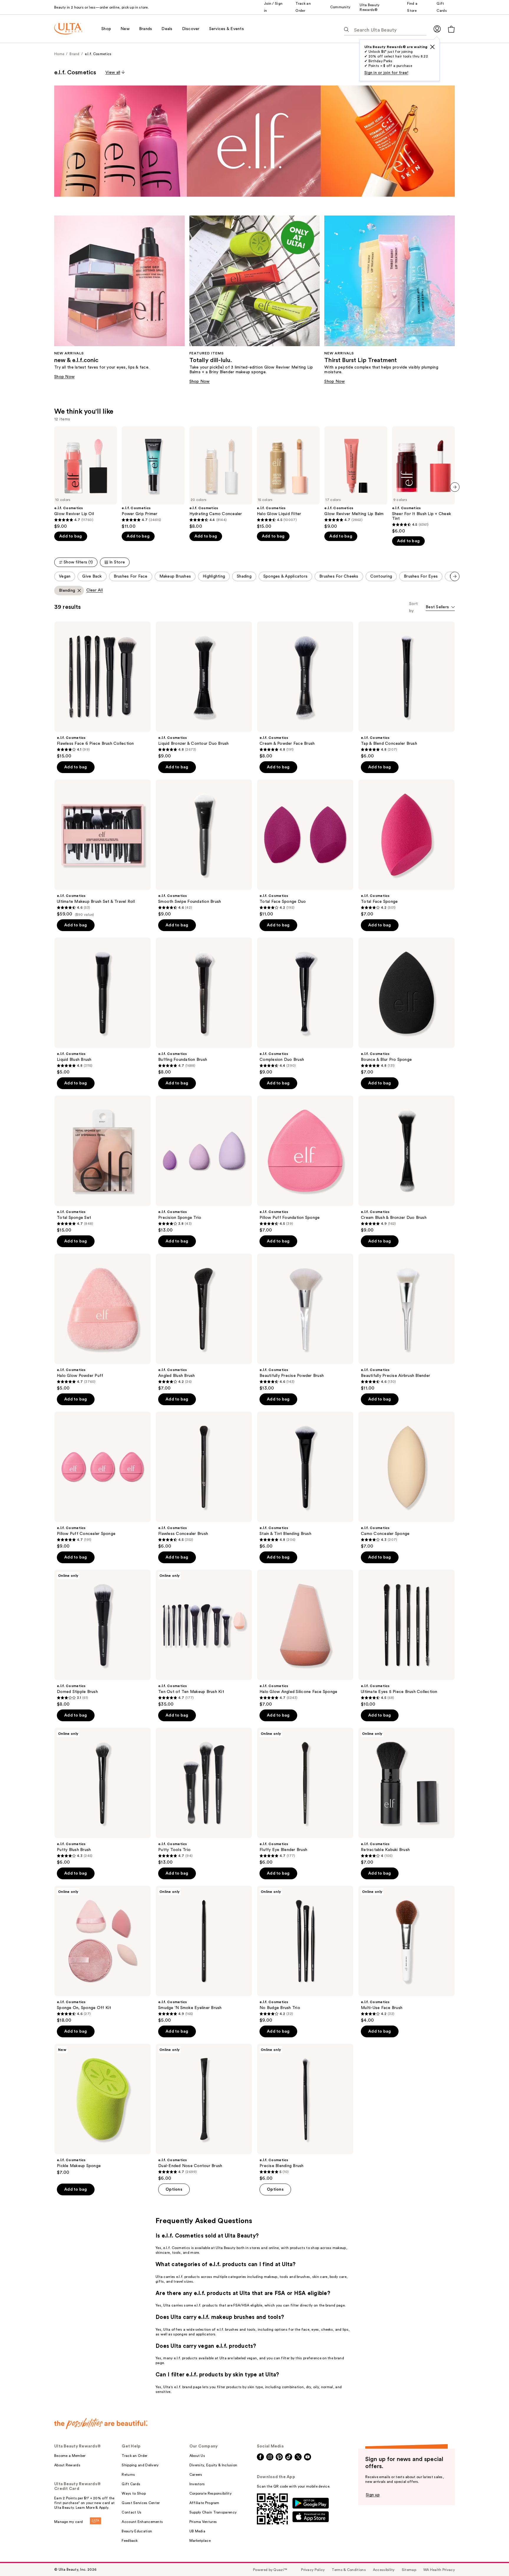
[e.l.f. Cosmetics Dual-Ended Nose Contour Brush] (204, 2113)
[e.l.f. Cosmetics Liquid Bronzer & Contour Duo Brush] (204, 690)
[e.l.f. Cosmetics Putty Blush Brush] (103, 1796)
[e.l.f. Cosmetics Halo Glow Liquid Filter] (288, 478)
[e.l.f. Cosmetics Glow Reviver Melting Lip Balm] (356, 478)
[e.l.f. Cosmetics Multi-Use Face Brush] (406, 1954)
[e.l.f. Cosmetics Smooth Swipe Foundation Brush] (204, 848)
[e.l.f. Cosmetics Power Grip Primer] (153, 478)
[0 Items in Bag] (451, 29)
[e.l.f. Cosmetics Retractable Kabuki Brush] (406, 1796)
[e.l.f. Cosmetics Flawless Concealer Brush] (204, 1480)
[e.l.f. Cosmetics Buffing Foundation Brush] (204, 1006)
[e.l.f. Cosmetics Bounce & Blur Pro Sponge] (406, 1006)
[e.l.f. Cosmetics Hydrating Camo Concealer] (221, 478)
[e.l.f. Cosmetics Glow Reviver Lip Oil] (86, 478)
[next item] (455, 487)
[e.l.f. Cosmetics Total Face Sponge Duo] (305, 848)
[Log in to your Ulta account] (437, 29)
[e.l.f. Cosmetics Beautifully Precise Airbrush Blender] (406, 1322)
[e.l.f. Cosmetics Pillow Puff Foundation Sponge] (305, 1164)
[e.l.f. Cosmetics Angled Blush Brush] (204, 1322)
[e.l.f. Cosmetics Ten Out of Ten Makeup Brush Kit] (204, 1638)
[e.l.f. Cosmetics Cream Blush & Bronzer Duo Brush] (406, 1164)
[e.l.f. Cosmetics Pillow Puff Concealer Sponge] (103, 1480)
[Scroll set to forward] (455, 576)
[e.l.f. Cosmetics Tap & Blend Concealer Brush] (406, 690)
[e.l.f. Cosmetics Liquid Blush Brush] (103, 1006)
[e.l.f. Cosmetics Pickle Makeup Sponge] (103, 2110)
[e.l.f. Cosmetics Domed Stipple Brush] (103, 1638)
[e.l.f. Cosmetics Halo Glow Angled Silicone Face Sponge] (305, 1638)
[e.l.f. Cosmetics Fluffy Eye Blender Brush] (305, 1796)
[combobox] (440, 608)
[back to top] (491, 2558)
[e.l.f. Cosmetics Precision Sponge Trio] (204, 1164)
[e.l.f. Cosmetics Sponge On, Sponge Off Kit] (103, 1954)
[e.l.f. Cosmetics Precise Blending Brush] (305, 2113)
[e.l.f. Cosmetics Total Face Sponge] (406, 848)
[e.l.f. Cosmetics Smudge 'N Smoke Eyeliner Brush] (204, 1954)
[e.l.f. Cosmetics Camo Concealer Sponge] (406, 1480)
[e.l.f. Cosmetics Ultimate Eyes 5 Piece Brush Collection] (406, 1638)
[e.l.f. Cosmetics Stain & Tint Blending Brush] (305, 1480)
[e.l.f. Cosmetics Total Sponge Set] (103, 1164)
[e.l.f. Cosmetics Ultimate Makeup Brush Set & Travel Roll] (103, 848)
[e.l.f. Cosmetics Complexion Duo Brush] (305, 1006)
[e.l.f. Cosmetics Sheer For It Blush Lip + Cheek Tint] (423, 480)
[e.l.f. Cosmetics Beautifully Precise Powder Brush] (305, 1322)
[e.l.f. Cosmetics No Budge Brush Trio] (305, 1954)
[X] (432, 47)
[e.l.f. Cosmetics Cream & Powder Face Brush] (305, 690)
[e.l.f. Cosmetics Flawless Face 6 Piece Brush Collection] (103, 690)
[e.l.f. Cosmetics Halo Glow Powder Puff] (103, 1322)
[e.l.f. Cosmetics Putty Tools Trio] (204, 1796)
